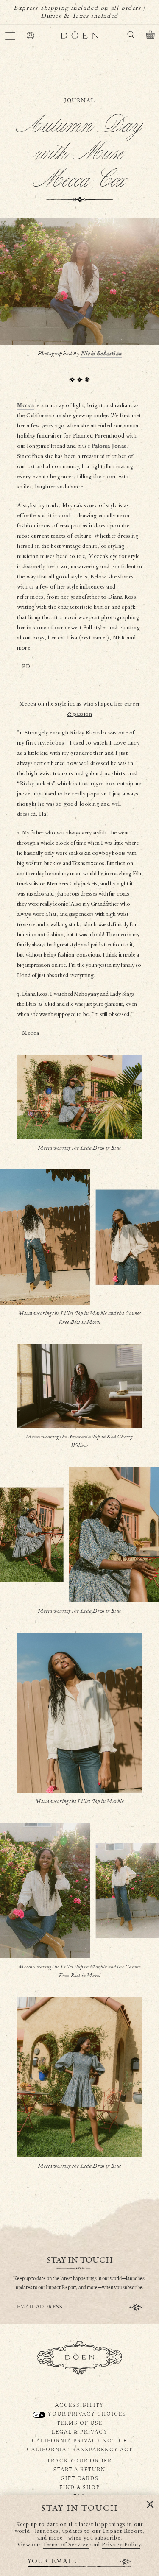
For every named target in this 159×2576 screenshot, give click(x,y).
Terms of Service (66, 2545)
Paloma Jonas (109, 446)
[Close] (150, 2505)
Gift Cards (80, 2478)
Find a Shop (80, 2487)
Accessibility (79, 2405)
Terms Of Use (80, 2423)
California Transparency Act (80, 2449)
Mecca (26, 406)
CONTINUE (136, 2307)
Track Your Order (79, 2460)
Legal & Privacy (80, 2431)
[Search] (131, 36)
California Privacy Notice (79, 2440)
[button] (10, 36)
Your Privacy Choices (86, 2414)
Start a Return (79, 2469)
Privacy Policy (121, 2545)
